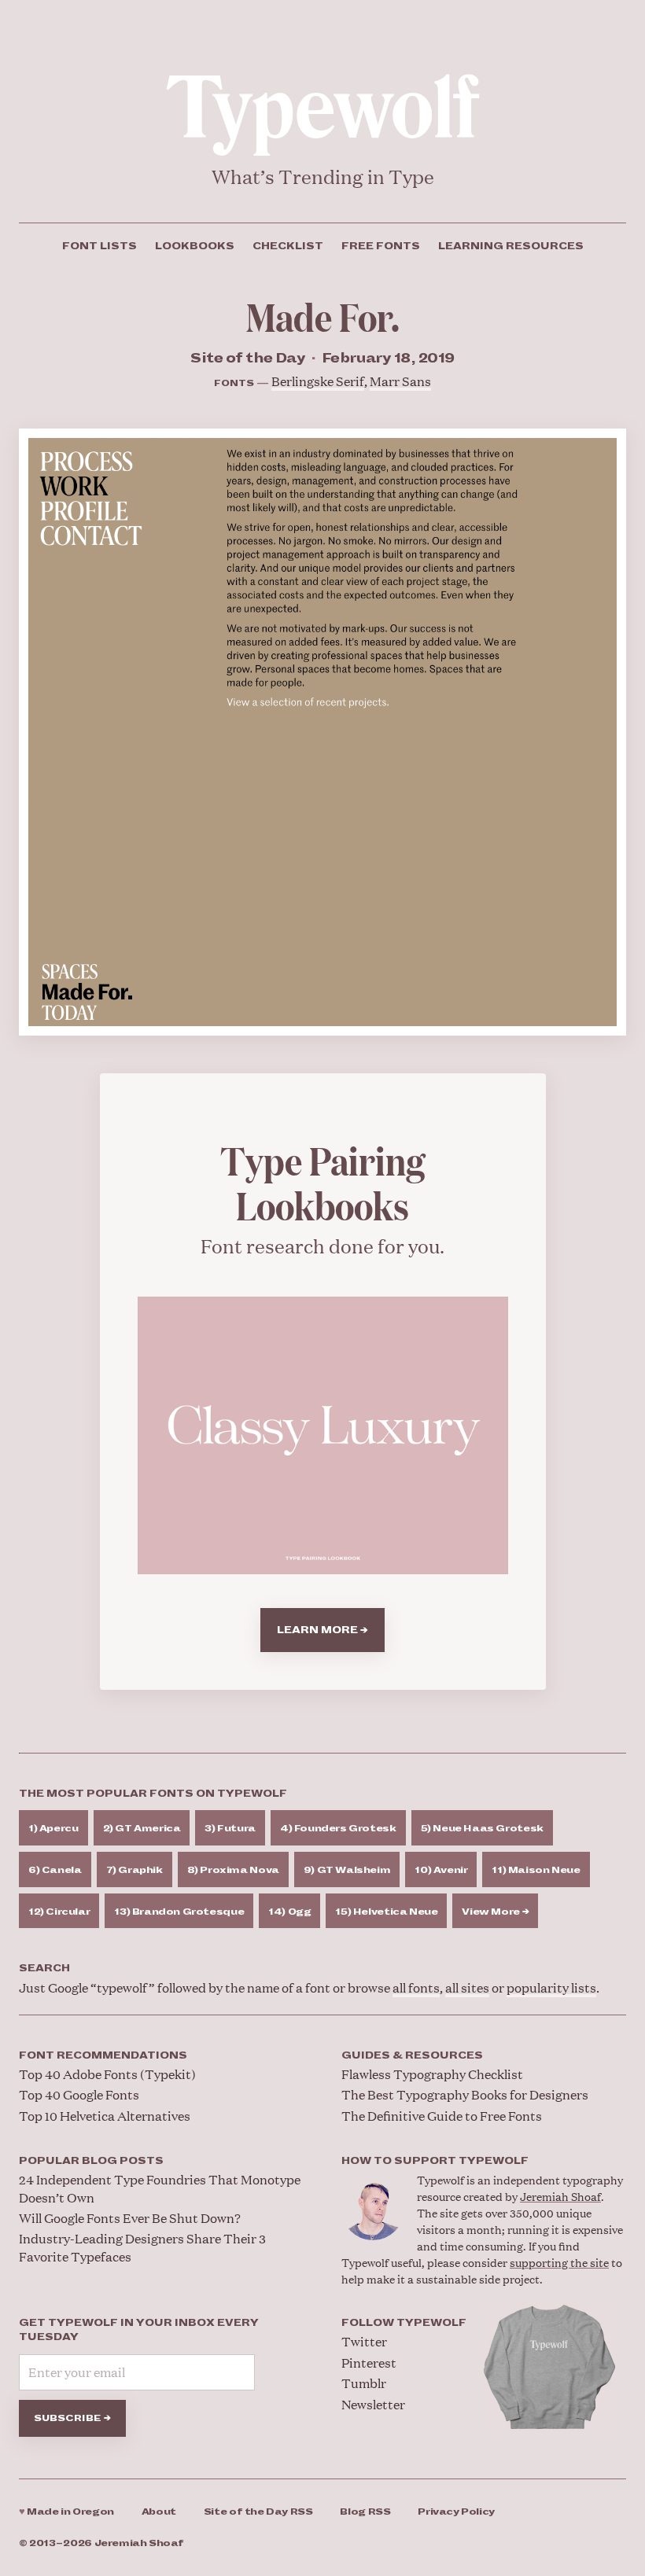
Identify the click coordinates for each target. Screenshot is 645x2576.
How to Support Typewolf (435, 2161)
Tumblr (364, 2383)
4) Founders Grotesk (338, 1829)
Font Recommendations (103, 2055)
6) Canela (55, 1870)
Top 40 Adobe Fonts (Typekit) (107, 2074)
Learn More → (322, 1630)
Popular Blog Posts (91, 2161)
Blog (365, 2512)
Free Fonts (381, 246)
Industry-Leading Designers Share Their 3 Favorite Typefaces (142, 2247)
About (159, 2512)
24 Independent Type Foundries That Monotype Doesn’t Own (160, 2188)
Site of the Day (258, 2512)
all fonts (416, 1987)
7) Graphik (135, 1870)
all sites (467, 1987)
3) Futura (230, 1829)
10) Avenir (441, 1870)
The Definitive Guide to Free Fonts (442, 2116)
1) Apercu (53, 1829)
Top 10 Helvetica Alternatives (105, 2116)
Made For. (323, 316)
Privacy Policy (456, 2512)
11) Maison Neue (536, 1870)
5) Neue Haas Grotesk (482, 1829)
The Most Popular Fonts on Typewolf (153, 1794)
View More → (495, 1912)
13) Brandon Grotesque (179, 1912)
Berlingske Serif (318, 381)
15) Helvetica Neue (386, 1912)
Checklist (288, 246)
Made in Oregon (66, 2512)
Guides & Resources (412, 2055)
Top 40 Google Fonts (79, 2094)
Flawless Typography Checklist (432, 2074)
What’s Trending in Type (323, 177)
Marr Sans (400, 381)
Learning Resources (511, 246)
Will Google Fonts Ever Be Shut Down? (130, 2218)
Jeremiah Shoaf (560, 2196)
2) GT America (142, 1829)
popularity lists (551, 1987)
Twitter (364, 2341)
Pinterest (369, 2363)
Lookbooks (195, 246)
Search (44, 1968)
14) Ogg (289, 1912)
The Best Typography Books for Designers (465, 2094)
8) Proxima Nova (233, 1870)
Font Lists (100, 246)
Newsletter (373, 2404)
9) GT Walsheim (347, 1870)
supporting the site (559, 2262)
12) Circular (59, 1912)
